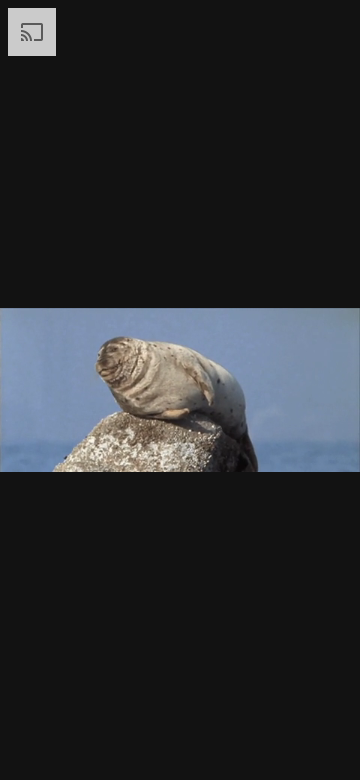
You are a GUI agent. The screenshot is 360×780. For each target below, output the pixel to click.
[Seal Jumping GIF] (180, 390)
